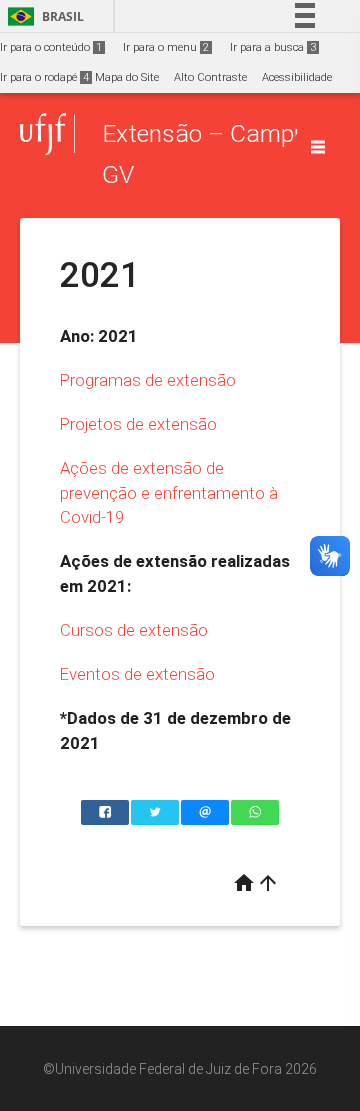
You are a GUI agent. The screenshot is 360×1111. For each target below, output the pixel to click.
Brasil (42, 16)
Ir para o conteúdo (51, 47)
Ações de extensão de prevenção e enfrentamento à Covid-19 (169, 492)
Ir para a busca (273, 47)
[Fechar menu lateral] (318, 147)
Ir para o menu (166, 47)
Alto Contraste (210, 77)
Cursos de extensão (134, 630)
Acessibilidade (297, 77)
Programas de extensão (148, 380)
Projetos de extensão (138, 424)
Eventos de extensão (137, 674)
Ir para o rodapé (44, 77)
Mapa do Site (127, 77)
